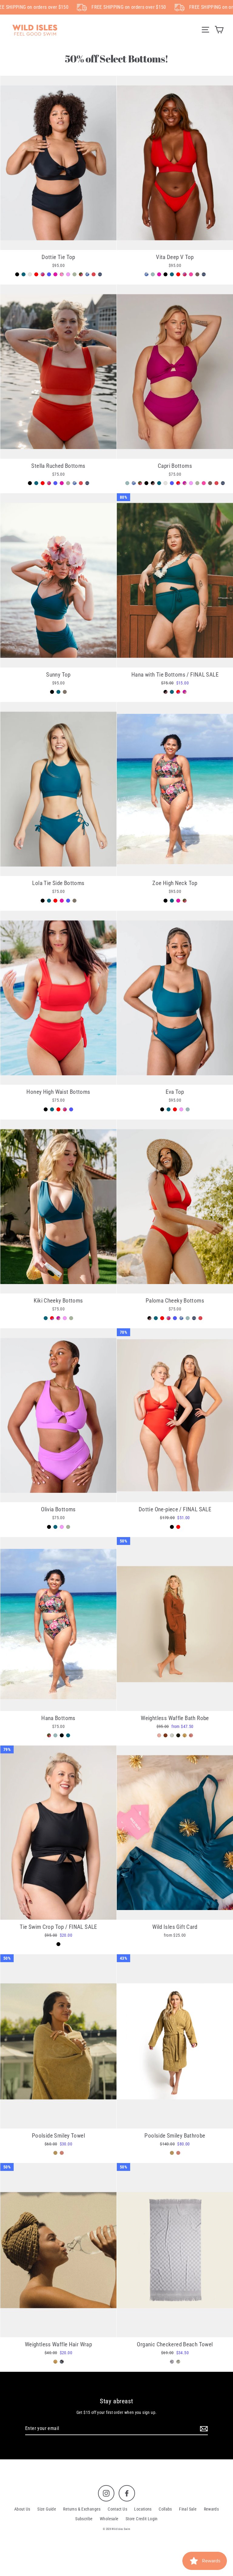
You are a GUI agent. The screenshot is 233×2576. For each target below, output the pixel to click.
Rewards (211, 2509)
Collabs (165, 2509)
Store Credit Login (142, 2519)
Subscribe (84, 2519)
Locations (143, 2509)
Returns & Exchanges (82, 2509)
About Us (22, 2509)
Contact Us (117, 2509)
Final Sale (188, 2509)
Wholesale (109, 2519)
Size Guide (47, 2509)
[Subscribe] (203, 2429)
